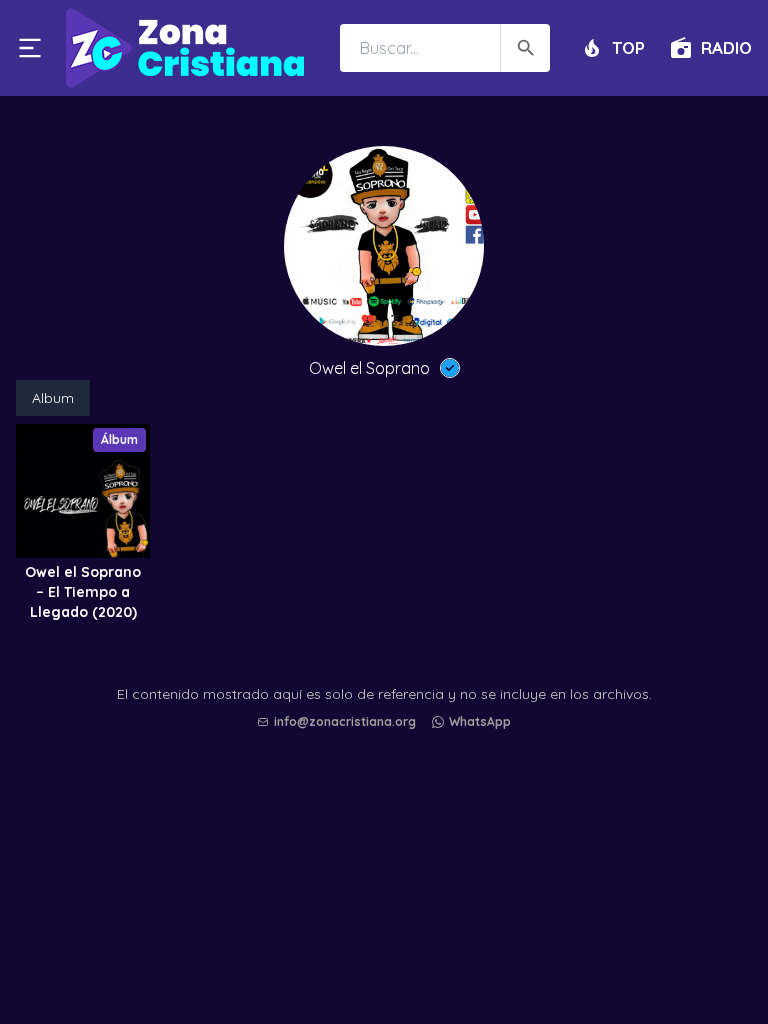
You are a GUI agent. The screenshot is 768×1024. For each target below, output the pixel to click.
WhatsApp (480, 721)
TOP (628, 47)
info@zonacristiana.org (345, 721)
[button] (389, 955)
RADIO (726, 47)
